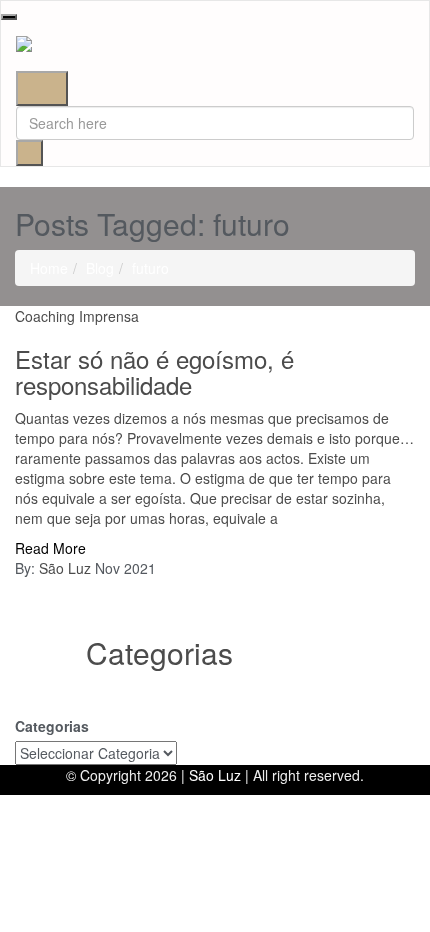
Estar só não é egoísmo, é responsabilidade (154, 371)
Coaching (45, 316)
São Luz (65, 568)
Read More (50, 548)
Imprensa (109, 316)
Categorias (52, 726)
